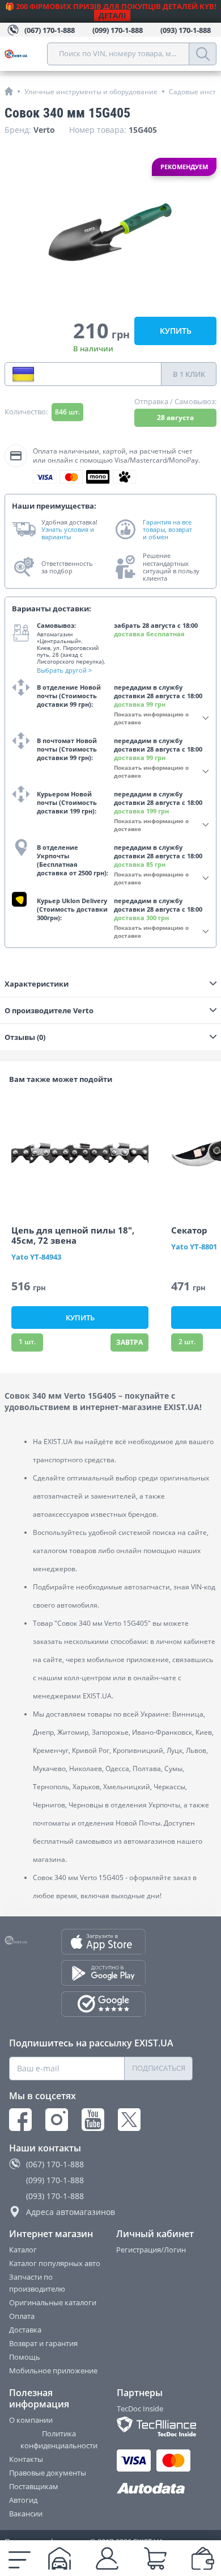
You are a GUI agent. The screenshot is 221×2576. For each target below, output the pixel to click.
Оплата (22, 2316)
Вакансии (26, 2514)
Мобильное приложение (53, 2371)
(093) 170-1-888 (55, 2196)
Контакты (26, 2459)
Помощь (25, 2357)
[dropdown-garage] (59, 2558)
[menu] (20, 2558)
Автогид (23, 2500)
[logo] (26, 54)
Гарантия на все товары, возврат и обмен (167, 530)
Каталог (23, 2250)
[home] (9, 91)
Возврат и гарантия (43, 2343)
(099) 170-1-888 (55, 2180)
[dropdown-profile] (107, 2558)
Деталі (112, 15)
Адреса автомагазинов (71, 2212)
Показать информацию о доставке (151, 718)
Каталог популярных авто (55, 2263)
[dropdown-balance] (203, 2558)
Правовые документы (48, 2473)
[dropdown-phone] (23, 374)
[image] (80, 1153)
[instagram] (57, 2120)
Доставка (25, 2330)
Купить (176, 331)
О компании (31, 2420)
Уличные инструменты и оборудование (91, 92)
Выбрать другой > (64, 670)
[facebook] (20, 2120)
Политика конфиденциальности (59, 2439)
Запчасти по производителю (37, 2283)
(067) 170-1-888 (55, 2164)
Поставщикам (34, 2486)
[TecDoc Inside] (155, 2426)
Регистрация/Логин (151, 2250)
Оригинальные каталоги (53, 2302)
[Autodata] (155, 2489)
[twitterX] (129, 2120)
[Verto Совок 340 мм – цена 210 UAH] (110, 232)
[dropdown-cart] (155, 2558)
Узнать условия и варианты (68, 533)
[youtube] (93, 2120)
